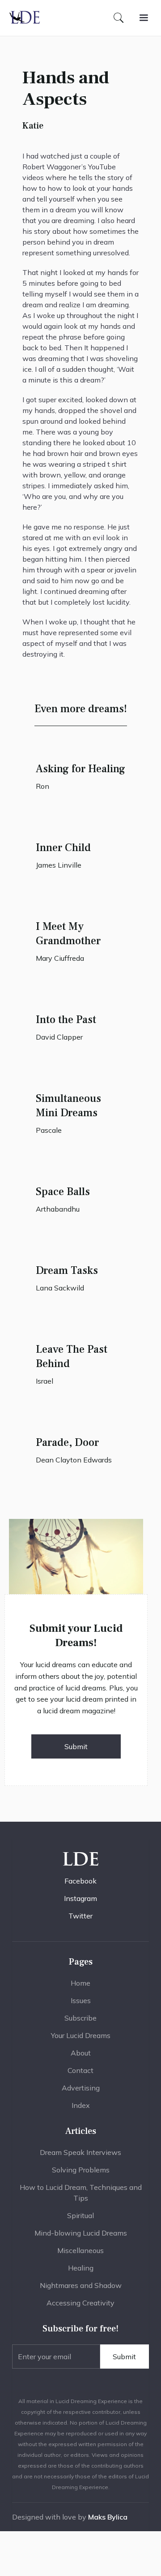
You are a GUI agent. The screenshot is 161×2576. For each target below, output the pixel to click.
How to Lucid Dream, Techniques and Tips (81, 2193)
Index (81, 2105)
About (81, 2053)
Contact (80, 2070)
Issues (81, 2000)
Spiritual (80, 2215)
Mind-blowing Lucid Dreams (81, 2233)
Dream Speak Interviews (80, 2152)
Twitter (80, 1916)
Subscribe (80, 2018)
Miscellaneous (80, 2250)
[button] (144, 18)
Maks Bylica (108, 2517)
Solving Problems (81, 2170)
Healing (81, 2268)
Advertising (81, 2088)
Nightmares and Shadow (81, 2285)
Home (80, 1983)
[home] (25, 18)
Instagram (80, 1898)
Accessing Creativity (80, 2303)
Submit (76, 1746)
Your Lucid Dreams (81, 2035)
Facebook (80, 1881)
